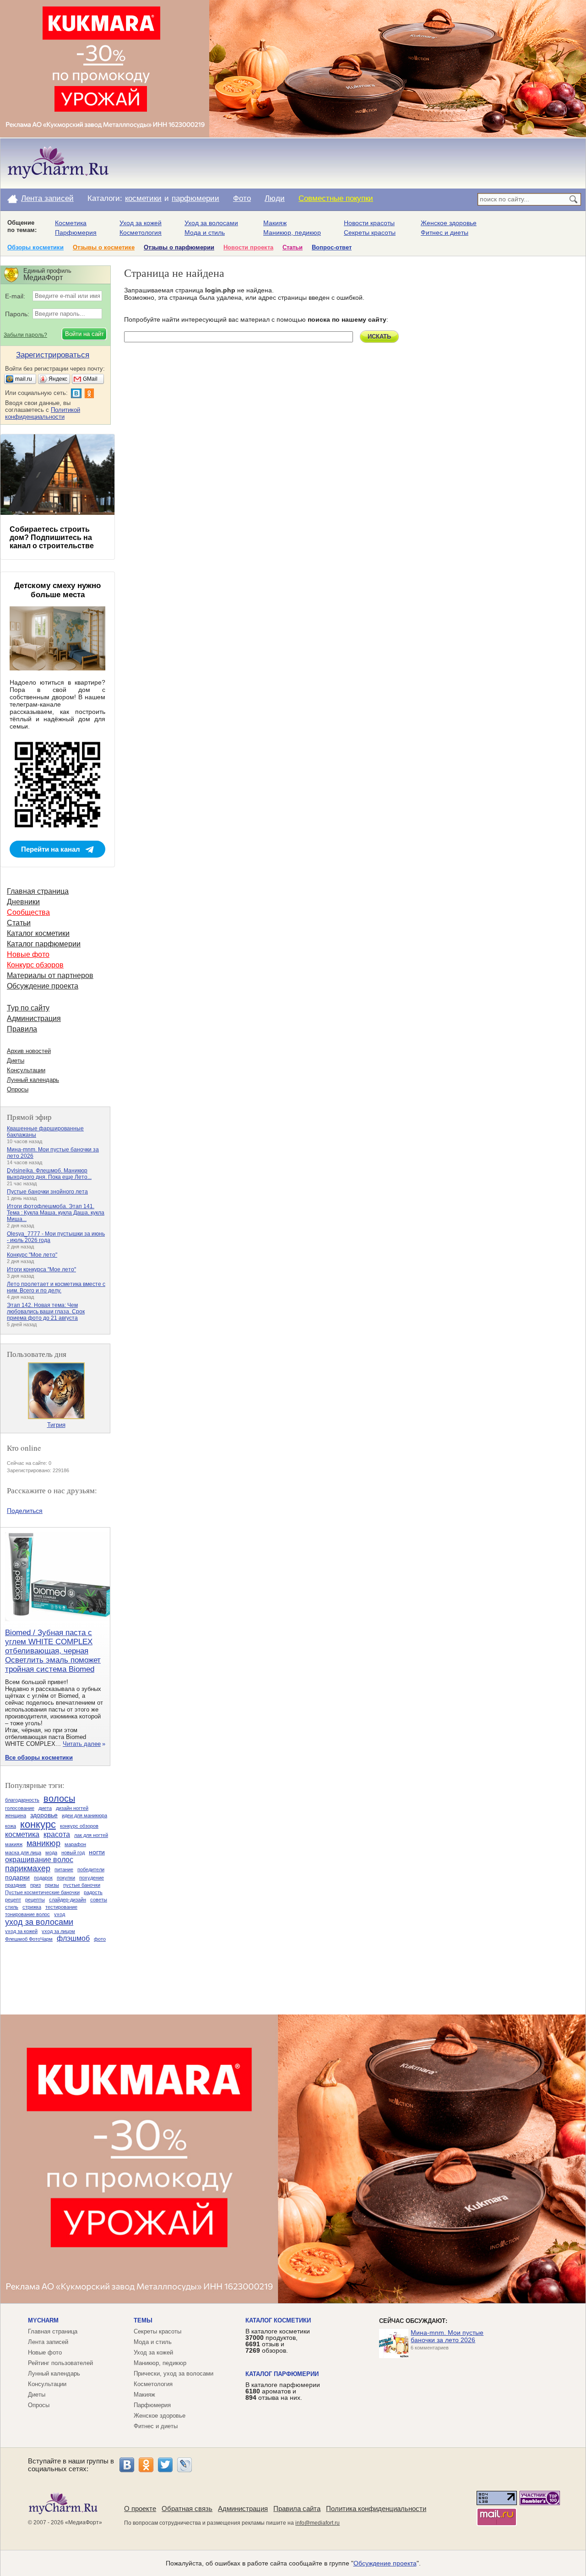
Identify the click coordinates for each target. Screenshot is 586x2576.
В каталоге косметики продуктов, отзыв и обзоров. (278, 2341)
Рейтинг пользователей (60, 2363)
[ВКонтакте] (127, 2465)
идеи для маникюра (84, 1815)
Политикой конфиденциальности (43, 413)
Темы (143, 2320)
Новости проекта (248, 247)
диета (45, 1808)
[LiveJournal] (184, 2465)
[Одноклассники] (146, 2465)
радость (93, 1892)
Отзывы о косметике (104, 247)
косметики (143, 198)
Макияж (275, 223)
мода (51, 1852)
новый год (73, 1852)
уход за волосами (39, 1922)
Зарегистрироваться (53, 355)
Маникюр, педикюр (292, 232)
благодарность (22, 1800)
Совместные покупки (336, 198)
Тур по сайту (28, 1008)
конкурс (38, 1824)
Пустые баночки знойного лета (47, 1192)
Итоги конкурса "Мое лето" (41, 1269)
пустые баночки (82, 1885)
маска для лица (23, 1852)
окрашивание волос (39, 1860)
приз (35, 1885)
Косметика (71, 223)
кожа (11, 1826)
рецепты (35, 1900)
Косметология (141, 232)
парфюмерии (195, 198)
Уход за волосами (211, 223)
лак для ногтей (91, 1835)
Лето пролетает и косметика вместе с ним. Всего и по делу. (56, 1287)
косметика (22, 1834)
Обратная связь (187, 2508)
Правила (22, 1029)
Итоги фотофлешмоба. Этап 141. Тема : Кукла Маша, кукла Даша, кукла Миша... (56, 1213)
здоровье (44, 1815)
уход (60, 1914)
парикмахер (28, 1869)
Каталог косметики (38, 933)
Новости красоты (369, 223)
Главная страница (38, 891)
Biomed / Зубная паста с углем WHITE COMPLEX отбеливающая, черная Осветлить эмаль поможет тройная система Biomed (53, 1651)
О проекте (140, 2508)
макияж (14, 1844)
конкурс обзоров (79, 1826)
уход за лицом (58, 1931)
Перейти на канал (51, 849)
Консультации (26, 1070)
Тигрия (56, 1425)
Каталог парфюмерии (44, 944)
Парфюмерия (76, 232)
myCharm (43, 2320)
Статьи (293, 247)
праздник (16, 1885)
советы (99, 1900)
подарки (17, 1877)
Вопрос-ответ (332, 247)
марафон (75, 1844)
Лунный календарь (33, 1080)
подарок (43, 1878)
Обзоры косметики (35, 247)
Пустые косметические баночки (42, 1892)
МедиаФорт (84, 2522)
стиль (12, 1907)
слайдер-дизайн (68, 1900)
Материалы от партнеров (50, 975)
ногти (97, 1852)
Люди (275, 198)
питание (64, 1869)
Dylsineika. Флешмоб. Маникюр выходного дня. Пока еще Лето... (49, 1174)
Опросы (18, 1089)
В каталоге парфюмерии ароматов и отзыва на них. (283, 2391)
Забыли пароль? (25, 335)
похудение (92, 1878)
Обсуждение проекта (43, 986)
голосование (20, 1808)
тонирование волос (27, 1914)
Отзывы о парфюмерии (179, 247)
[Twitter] (165, 2465)
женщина (16, 1815)
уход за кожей (21, 1931)
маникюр (43, 1843)
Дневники (23, 902)
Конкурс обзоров (35, 965)
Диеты (16, 1061)
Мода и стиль (205, 232)
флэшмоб (73, 1938)
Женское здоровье (449, 223)
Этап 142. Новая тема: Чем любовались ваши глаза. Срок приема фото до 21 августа (46, 1312)
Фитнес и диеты (445, 232)
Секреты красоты (370, 232)
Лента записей (47, 198)
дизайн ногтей (72, 1808)
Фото (242, 198)
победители (91, 1869)
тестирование (61, 1907)
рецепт (13, 1900)
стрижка (32, 1907)
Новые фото (28, 954)
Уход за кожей (141, 223)
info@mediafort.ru (317, 2523)
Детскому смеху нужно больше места (57, 590)
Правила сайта (297, 2508)
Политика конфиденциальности (376, 2508)
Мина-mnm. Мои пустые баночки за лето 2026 (447, 2336)
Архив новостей (29, 1051)
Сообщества (28, 912)
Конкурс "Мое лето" (32, 1255)
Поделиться (25, 1511)
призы (52, 1885)
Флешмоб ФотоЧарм (29, 1939)
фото (100, 1939)
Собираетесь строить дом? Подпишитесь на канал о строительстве (52, 537)
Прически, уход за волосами (174, 2373)
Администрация (34, 1018)
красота (57, 1834)
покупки (66, 1878)
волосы (59, 1798)
